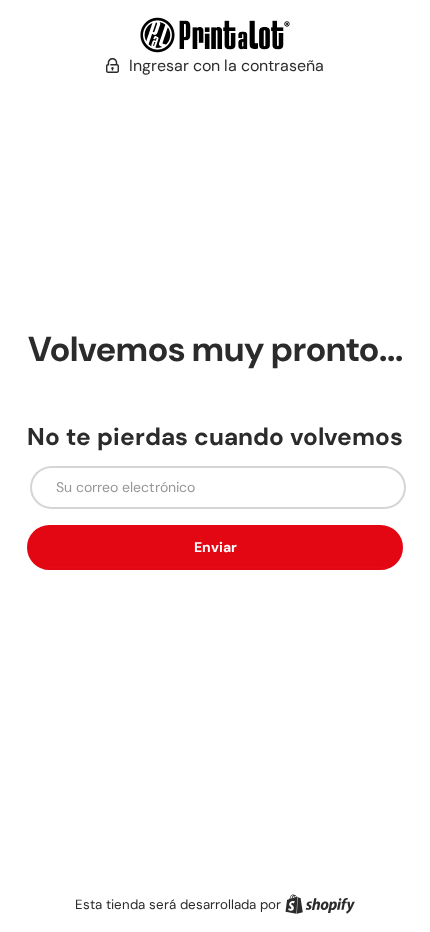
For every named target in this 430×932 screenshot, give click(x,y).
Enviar (215, 547)
